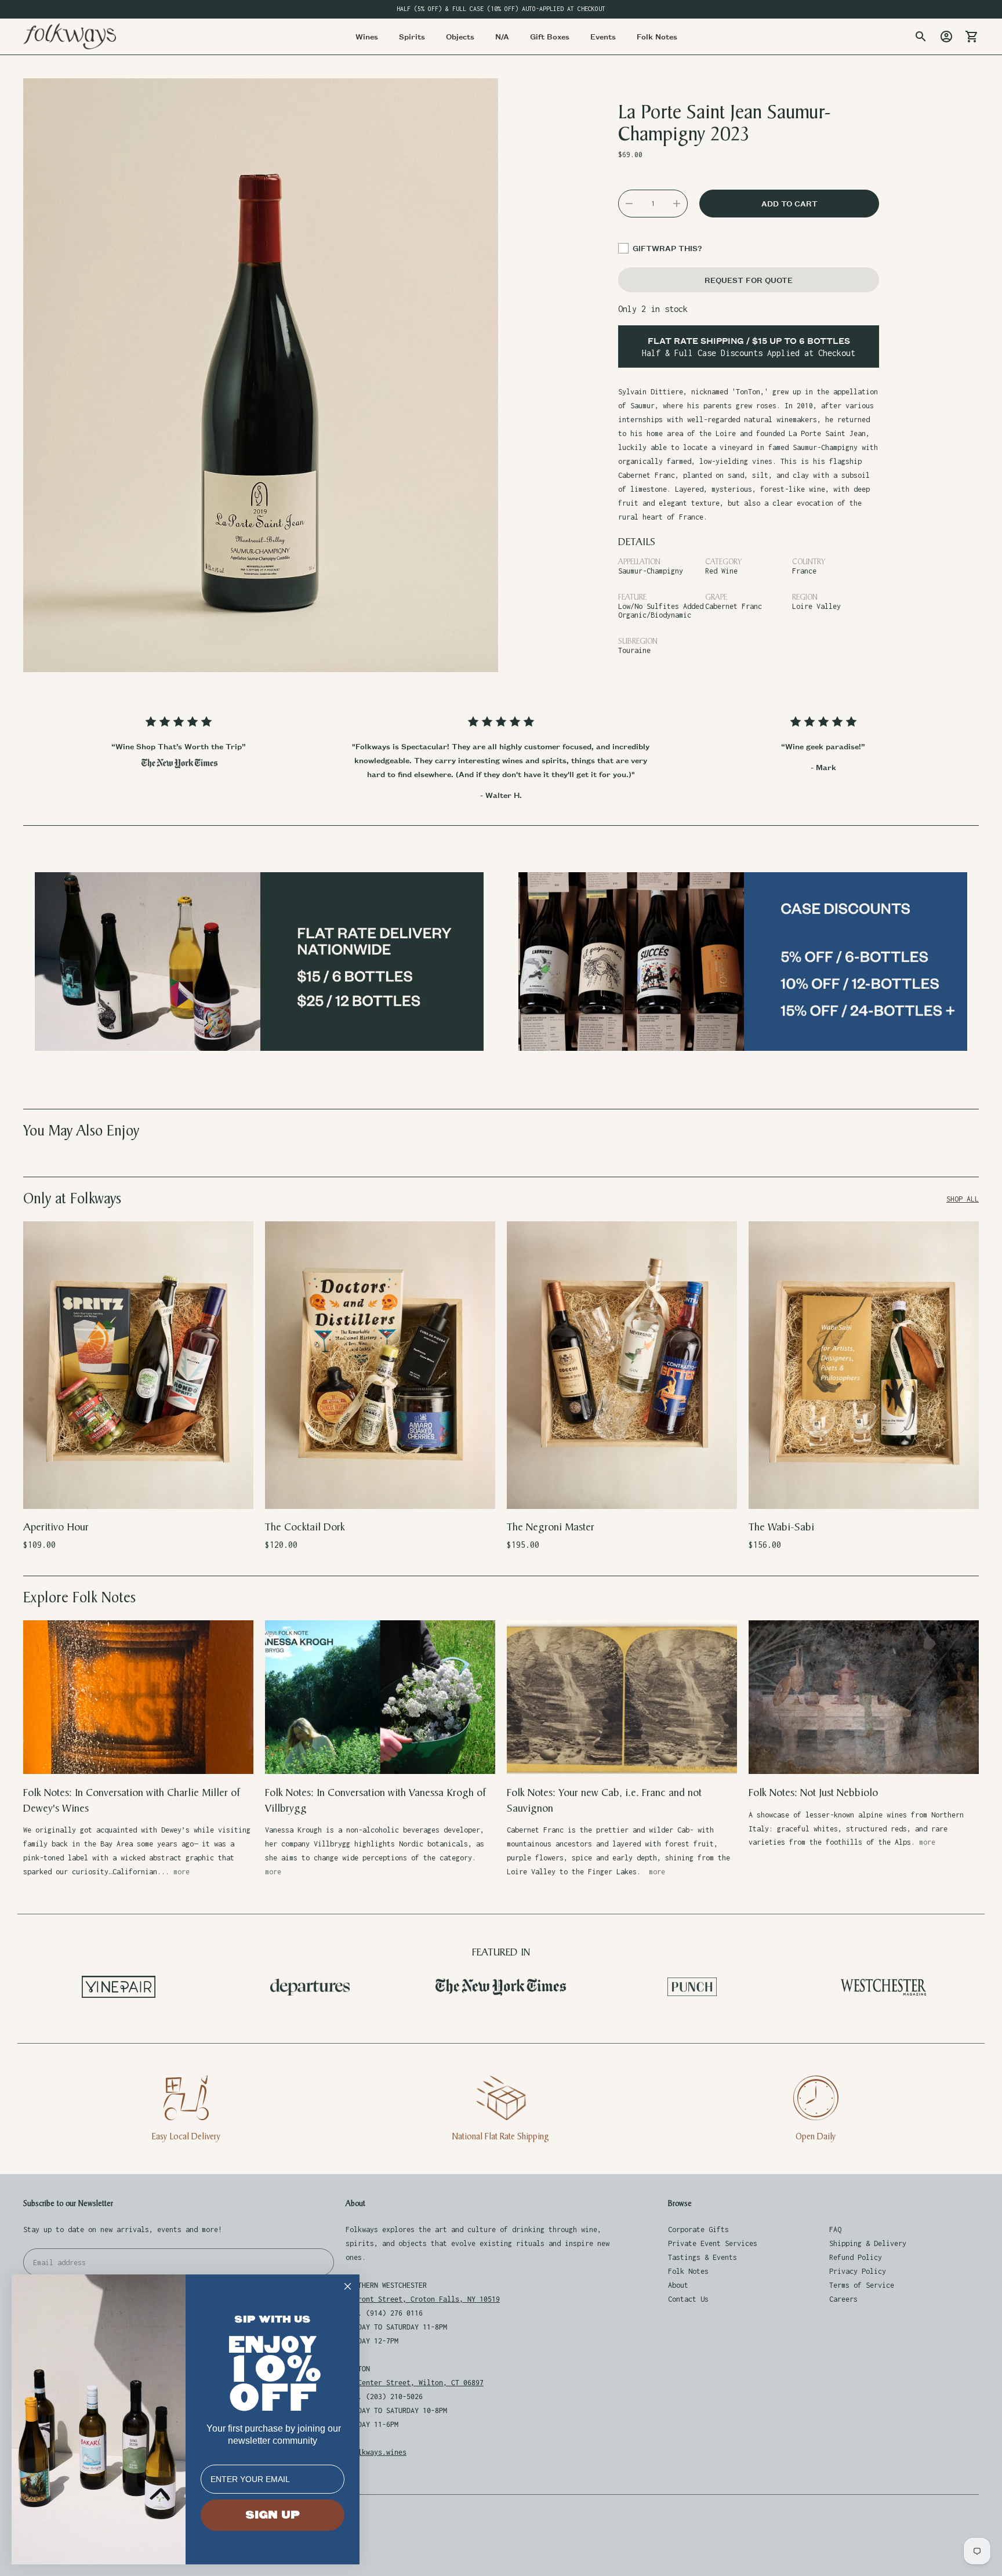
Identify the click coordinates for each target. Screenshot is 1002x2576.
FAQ (835, 2229)
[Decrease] (629, 204)
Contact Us (688, 2299)
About (678, 2285)
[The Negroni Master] (622, 1365)
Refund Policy (856, 2257)
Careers (843, 2299)
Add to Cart (138, 1492)
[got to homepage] (70, 36)
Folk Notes (688, 2271)
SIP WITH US (273, 2319)
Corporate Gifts (698, 2229)
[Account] (946, 37)
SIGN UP (273, 2515)
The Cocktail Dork (305, 1527)
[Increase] (677, 204)
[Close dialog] (348, 2286)
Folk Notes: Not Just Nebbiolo (813, 1793)
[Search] (921, 37)
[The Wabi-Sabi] (864, 1365)
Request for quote (749, 280)
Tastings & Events (703, 2257)
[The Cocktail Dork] (380, 1365)
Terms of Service (862, 2285)
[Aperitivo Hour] (138, 1365)
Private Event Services (713, 2243)
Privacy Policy (858, 2271)
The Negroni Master (551, 1527)
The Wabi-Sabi (781, 1527)
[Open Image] (261, 375)
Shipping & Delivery (868, 2243)
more (181, 1872)
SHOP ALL (963, 1199)
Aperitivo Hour (56, 1527)
